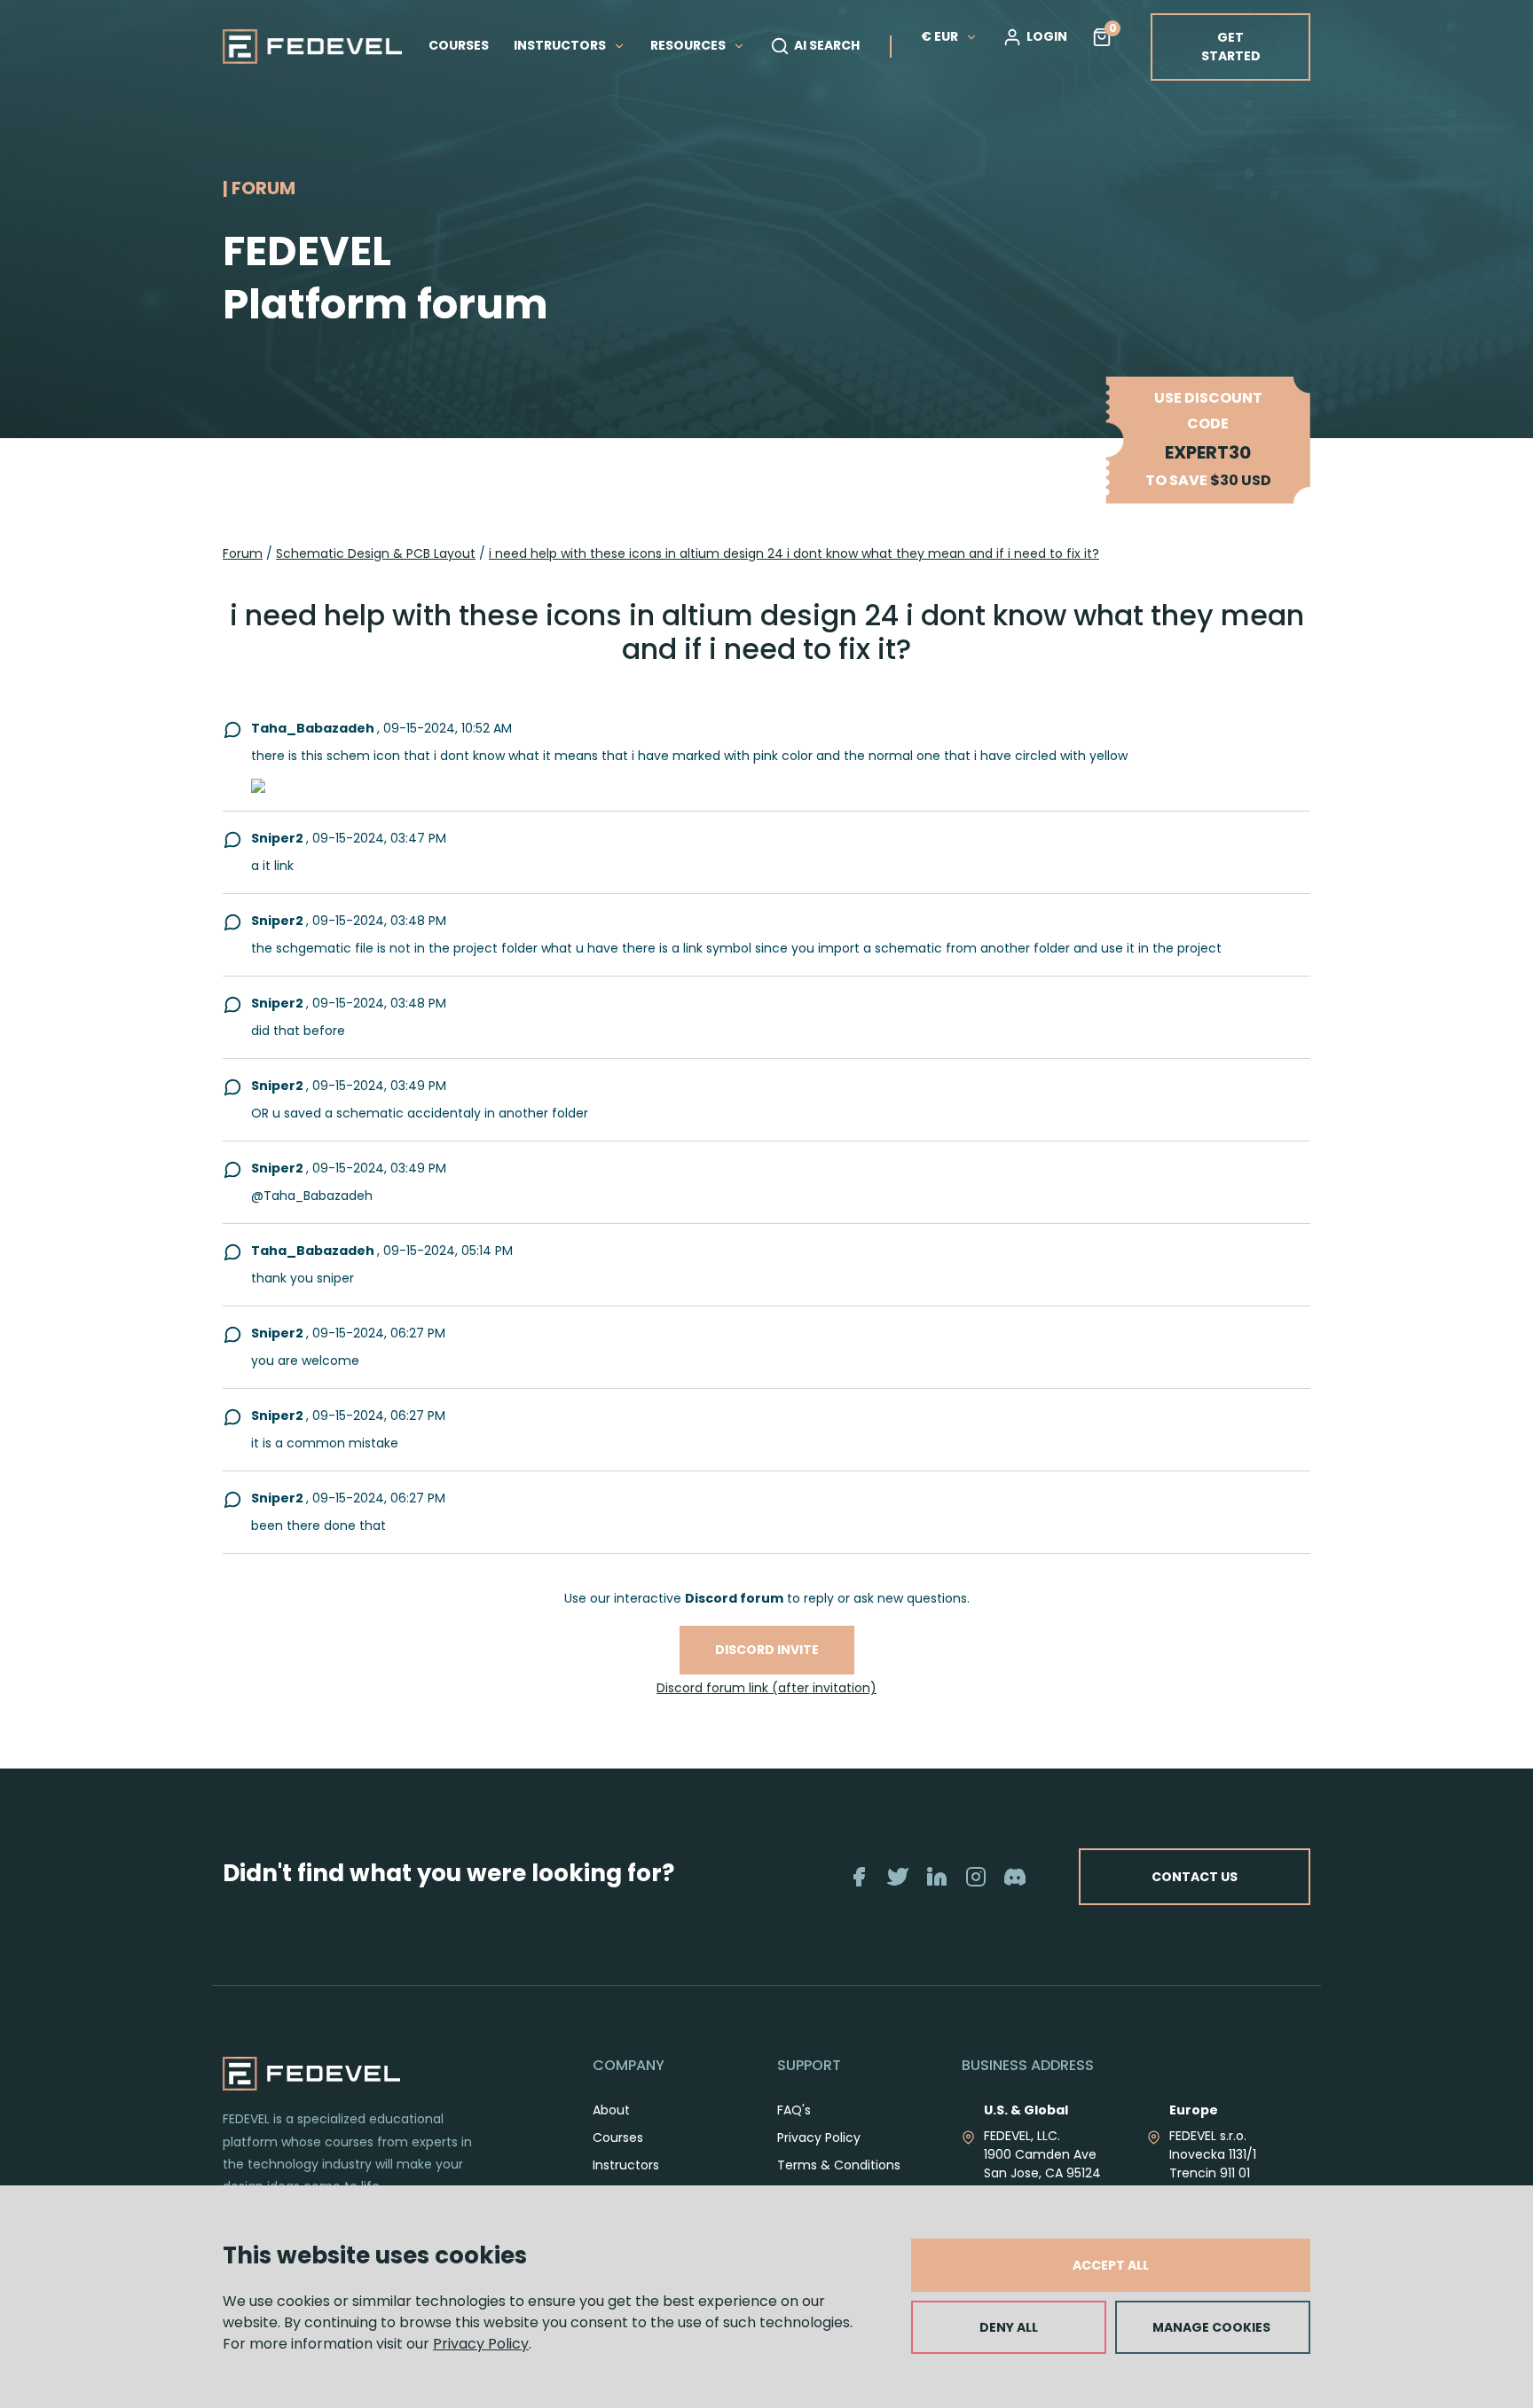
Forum (243, 553)
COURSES (459, 45)
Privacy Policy (481, 2344)
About (611, 2110)
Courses (618, 2137)
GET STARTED (1231, 47)
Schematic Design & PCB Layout (376, 553)
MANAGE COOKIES (1211, 2327)
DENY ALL (1009, 2327)
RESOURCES (689, 45)
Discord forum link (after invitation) (766, 1688)
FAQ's (794, 2110)
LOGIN (1047, 36)
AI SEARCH (827, 45)
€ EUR (939, 36)
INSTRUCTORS (561, 45)
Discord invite (767, 1650)
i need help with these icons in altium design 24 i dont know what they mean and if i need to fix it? (794, 553)
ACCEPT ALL (1111, 2265)
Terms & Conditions (839, 2165)
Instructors (626, 2165)
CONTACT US (1195, 1877)
